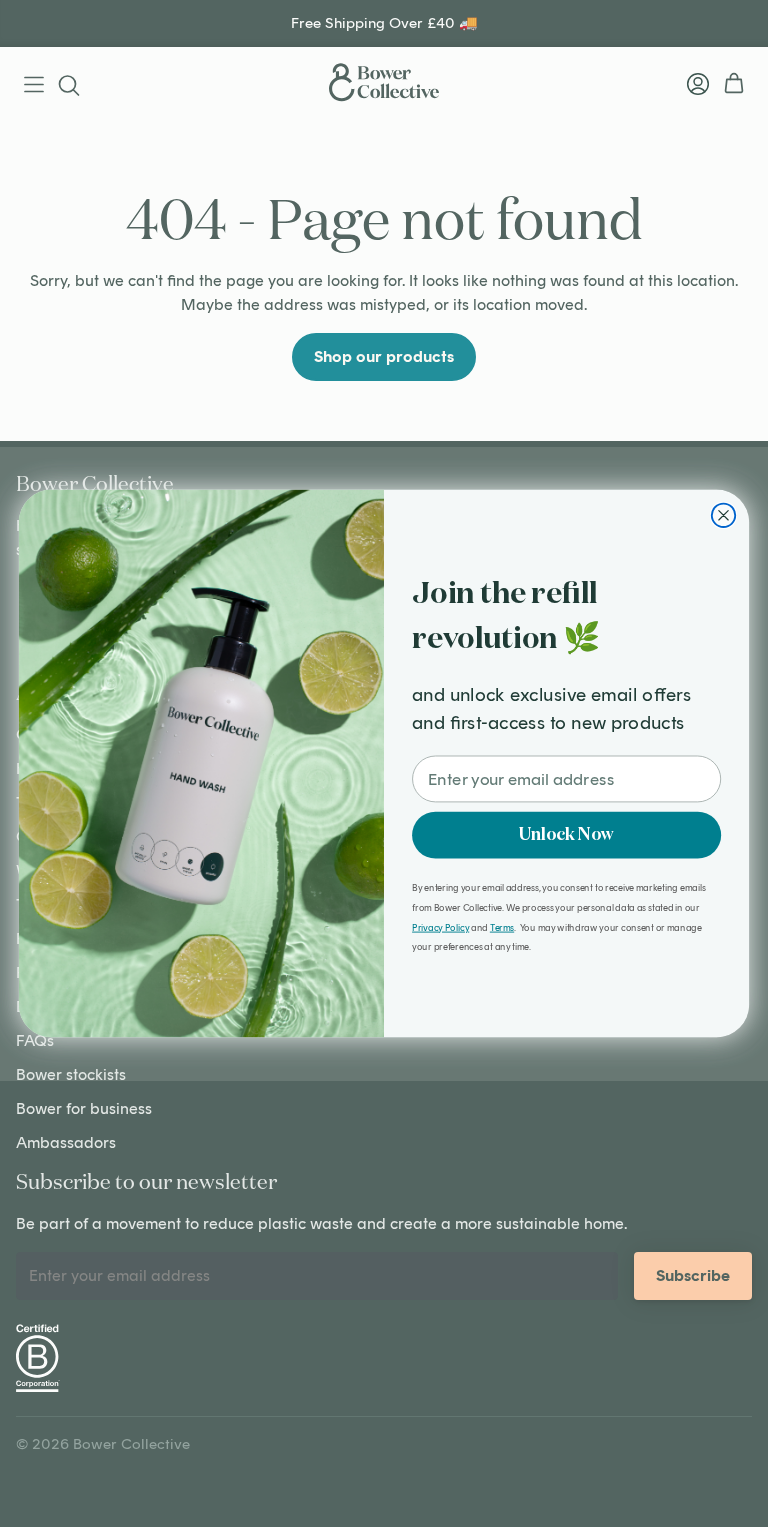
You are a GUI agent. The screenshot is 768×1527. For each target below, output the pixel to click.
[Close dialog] (723, 515)
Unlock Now (566, 834)
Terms (502, 927)
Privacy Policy (440, 927)
